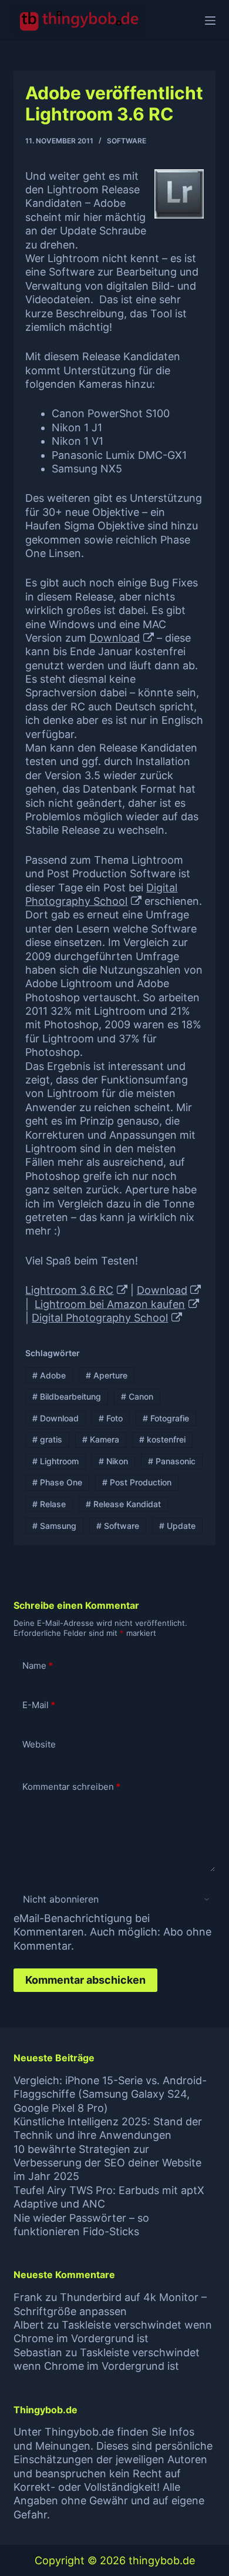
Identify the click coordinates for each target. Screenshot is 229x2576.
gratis (47, 1439)
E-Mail (39, 1705)
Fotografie (166, 1418)
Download (114, 638)
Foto (111, 1418)
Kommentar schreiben (71, 1787)
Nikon (113, 1461)
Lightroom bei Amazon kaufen (110, 1304)
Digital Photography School (100, 1318)
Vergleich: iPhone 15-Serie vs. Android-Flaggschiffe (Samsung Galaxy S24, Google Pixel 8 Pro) (110, 2094)
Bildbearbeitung (67, 1396)
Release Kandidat (123, 1504)
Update (177, 1526)
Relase (49, 1504)
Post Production (137, 1482)
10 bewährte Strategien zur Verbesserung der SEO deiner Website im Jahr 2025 (107, 2163)
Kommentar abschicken (85, 1980)
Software (127, 141)
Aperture (107, 1375)
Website (39, 1744)
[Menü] (210, 21)
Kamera (101, 1439)
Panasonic (172, 1461)
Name (38, 1666)
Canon (137, 1396)
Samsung (54, 1526)
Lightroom (55, 1461)
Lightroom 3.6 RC (69, 1290)
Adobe (49, 1375)
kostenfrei (162, 1439)
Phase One (57, 1482)
